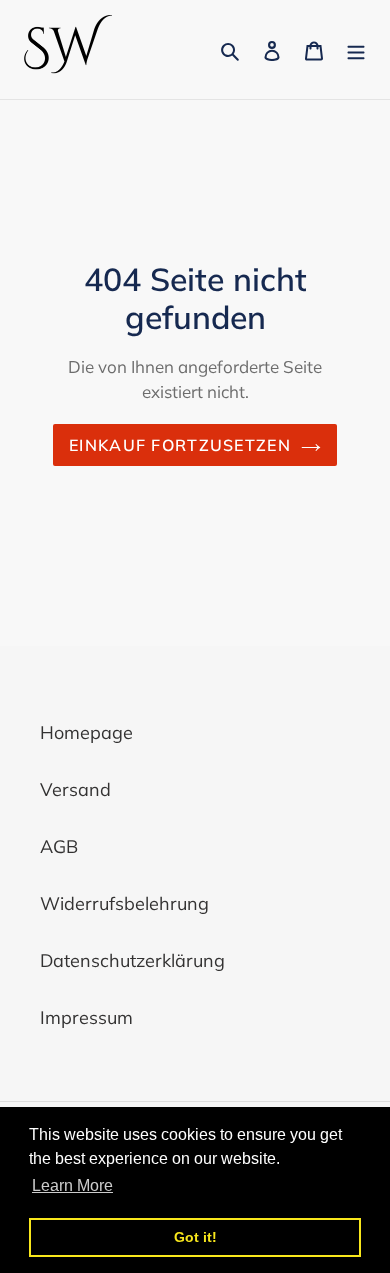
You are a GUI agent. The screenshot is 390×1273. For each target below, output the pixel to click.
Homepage (86, 732)
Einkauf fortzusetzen (180, 445)
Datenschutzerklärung (132, 960)
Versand (75, 789)
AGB (59, 846)
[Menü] (356, 49)
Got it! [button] (195, 1237)
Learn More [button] (72, 1185)
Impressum (86, 1017)
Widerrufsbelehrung (124, 903)
